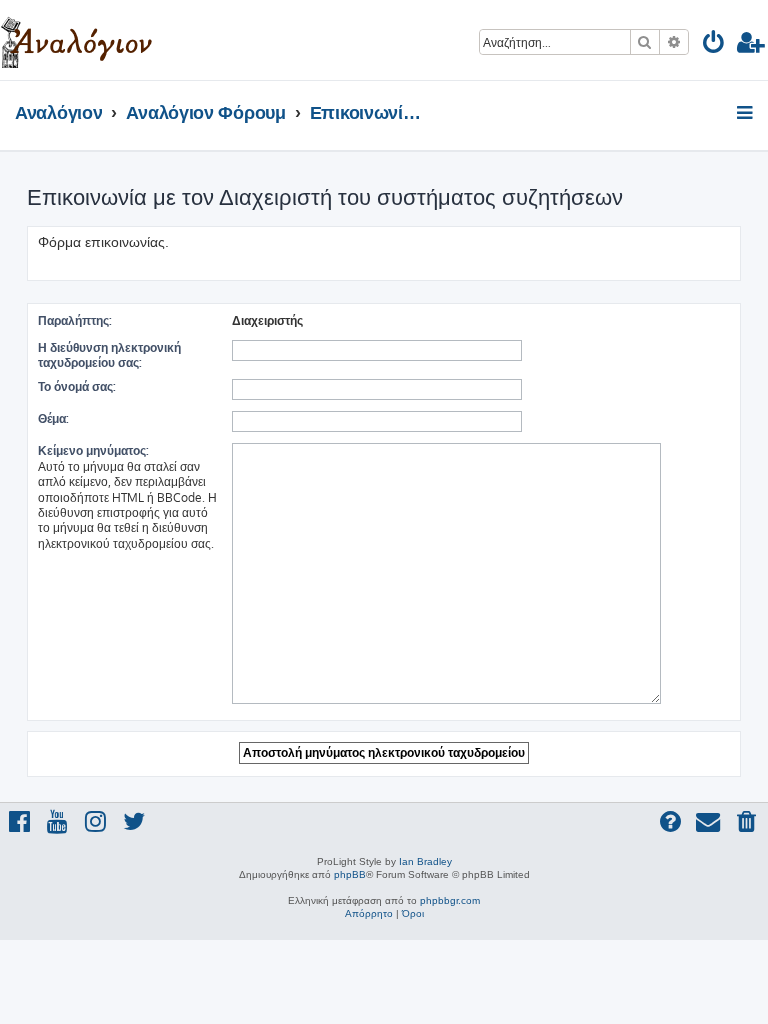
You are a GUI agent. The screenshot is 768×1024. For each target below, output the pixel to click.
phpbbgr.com (450, 900)
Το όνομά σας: (77, 386)
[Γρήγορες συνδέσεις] (746, 114)
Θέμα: (53, 418)
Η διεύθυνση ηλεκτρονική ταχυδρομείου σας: (109, 355)
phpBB (350, 874)
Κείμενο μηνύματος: (93, 450)
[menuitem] (714, 45)
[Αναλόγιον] (76, 40)
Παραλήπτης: (75, 320)
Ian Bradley (425, 861)
